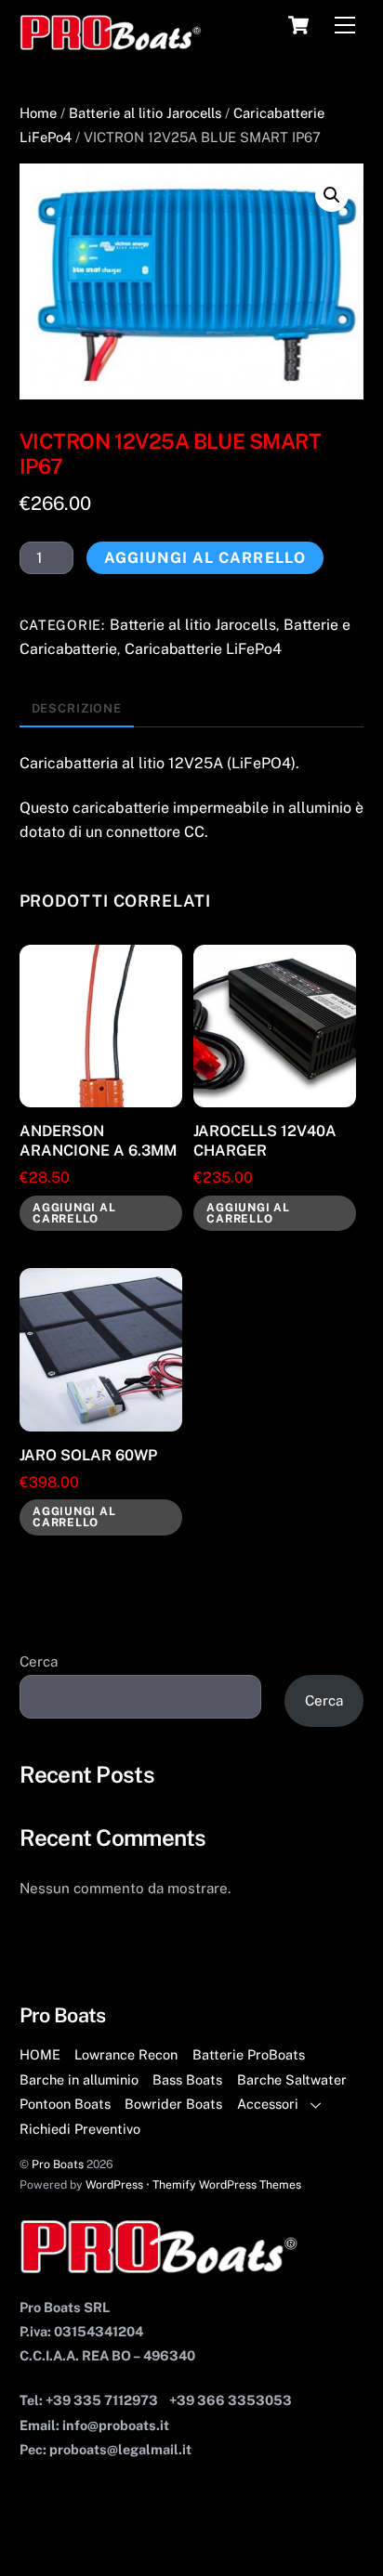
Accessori (268, 2104)
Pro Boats (58, 2164)
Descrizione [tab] (77, 708)
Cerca (39, 1661)
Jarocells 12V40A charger (265, 1141)
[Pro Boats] (111, 43)
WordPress (114, 2184)
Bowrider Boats (173, 2104)
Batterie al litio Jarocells (145, 113)
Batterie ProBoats (249, 2054)
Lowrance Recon (126, 2054)
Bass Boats (187, 2079)
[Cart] (298, 25)
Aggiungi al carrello (205, 558)
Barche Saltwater (292, 2079)
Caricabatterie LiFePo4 (203, 649)
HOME (40, 2054)
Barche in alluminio (79, 2079)
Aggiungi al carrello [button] (74, 1213)
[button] (332, 195)
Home (38, 113)
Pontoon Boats (65, 2104)
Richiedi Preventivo (80, 2129)
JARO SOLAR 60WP (88, 1455)
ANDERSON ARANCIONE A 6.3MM (98, 1141)
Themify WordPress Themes (227, 2184)
